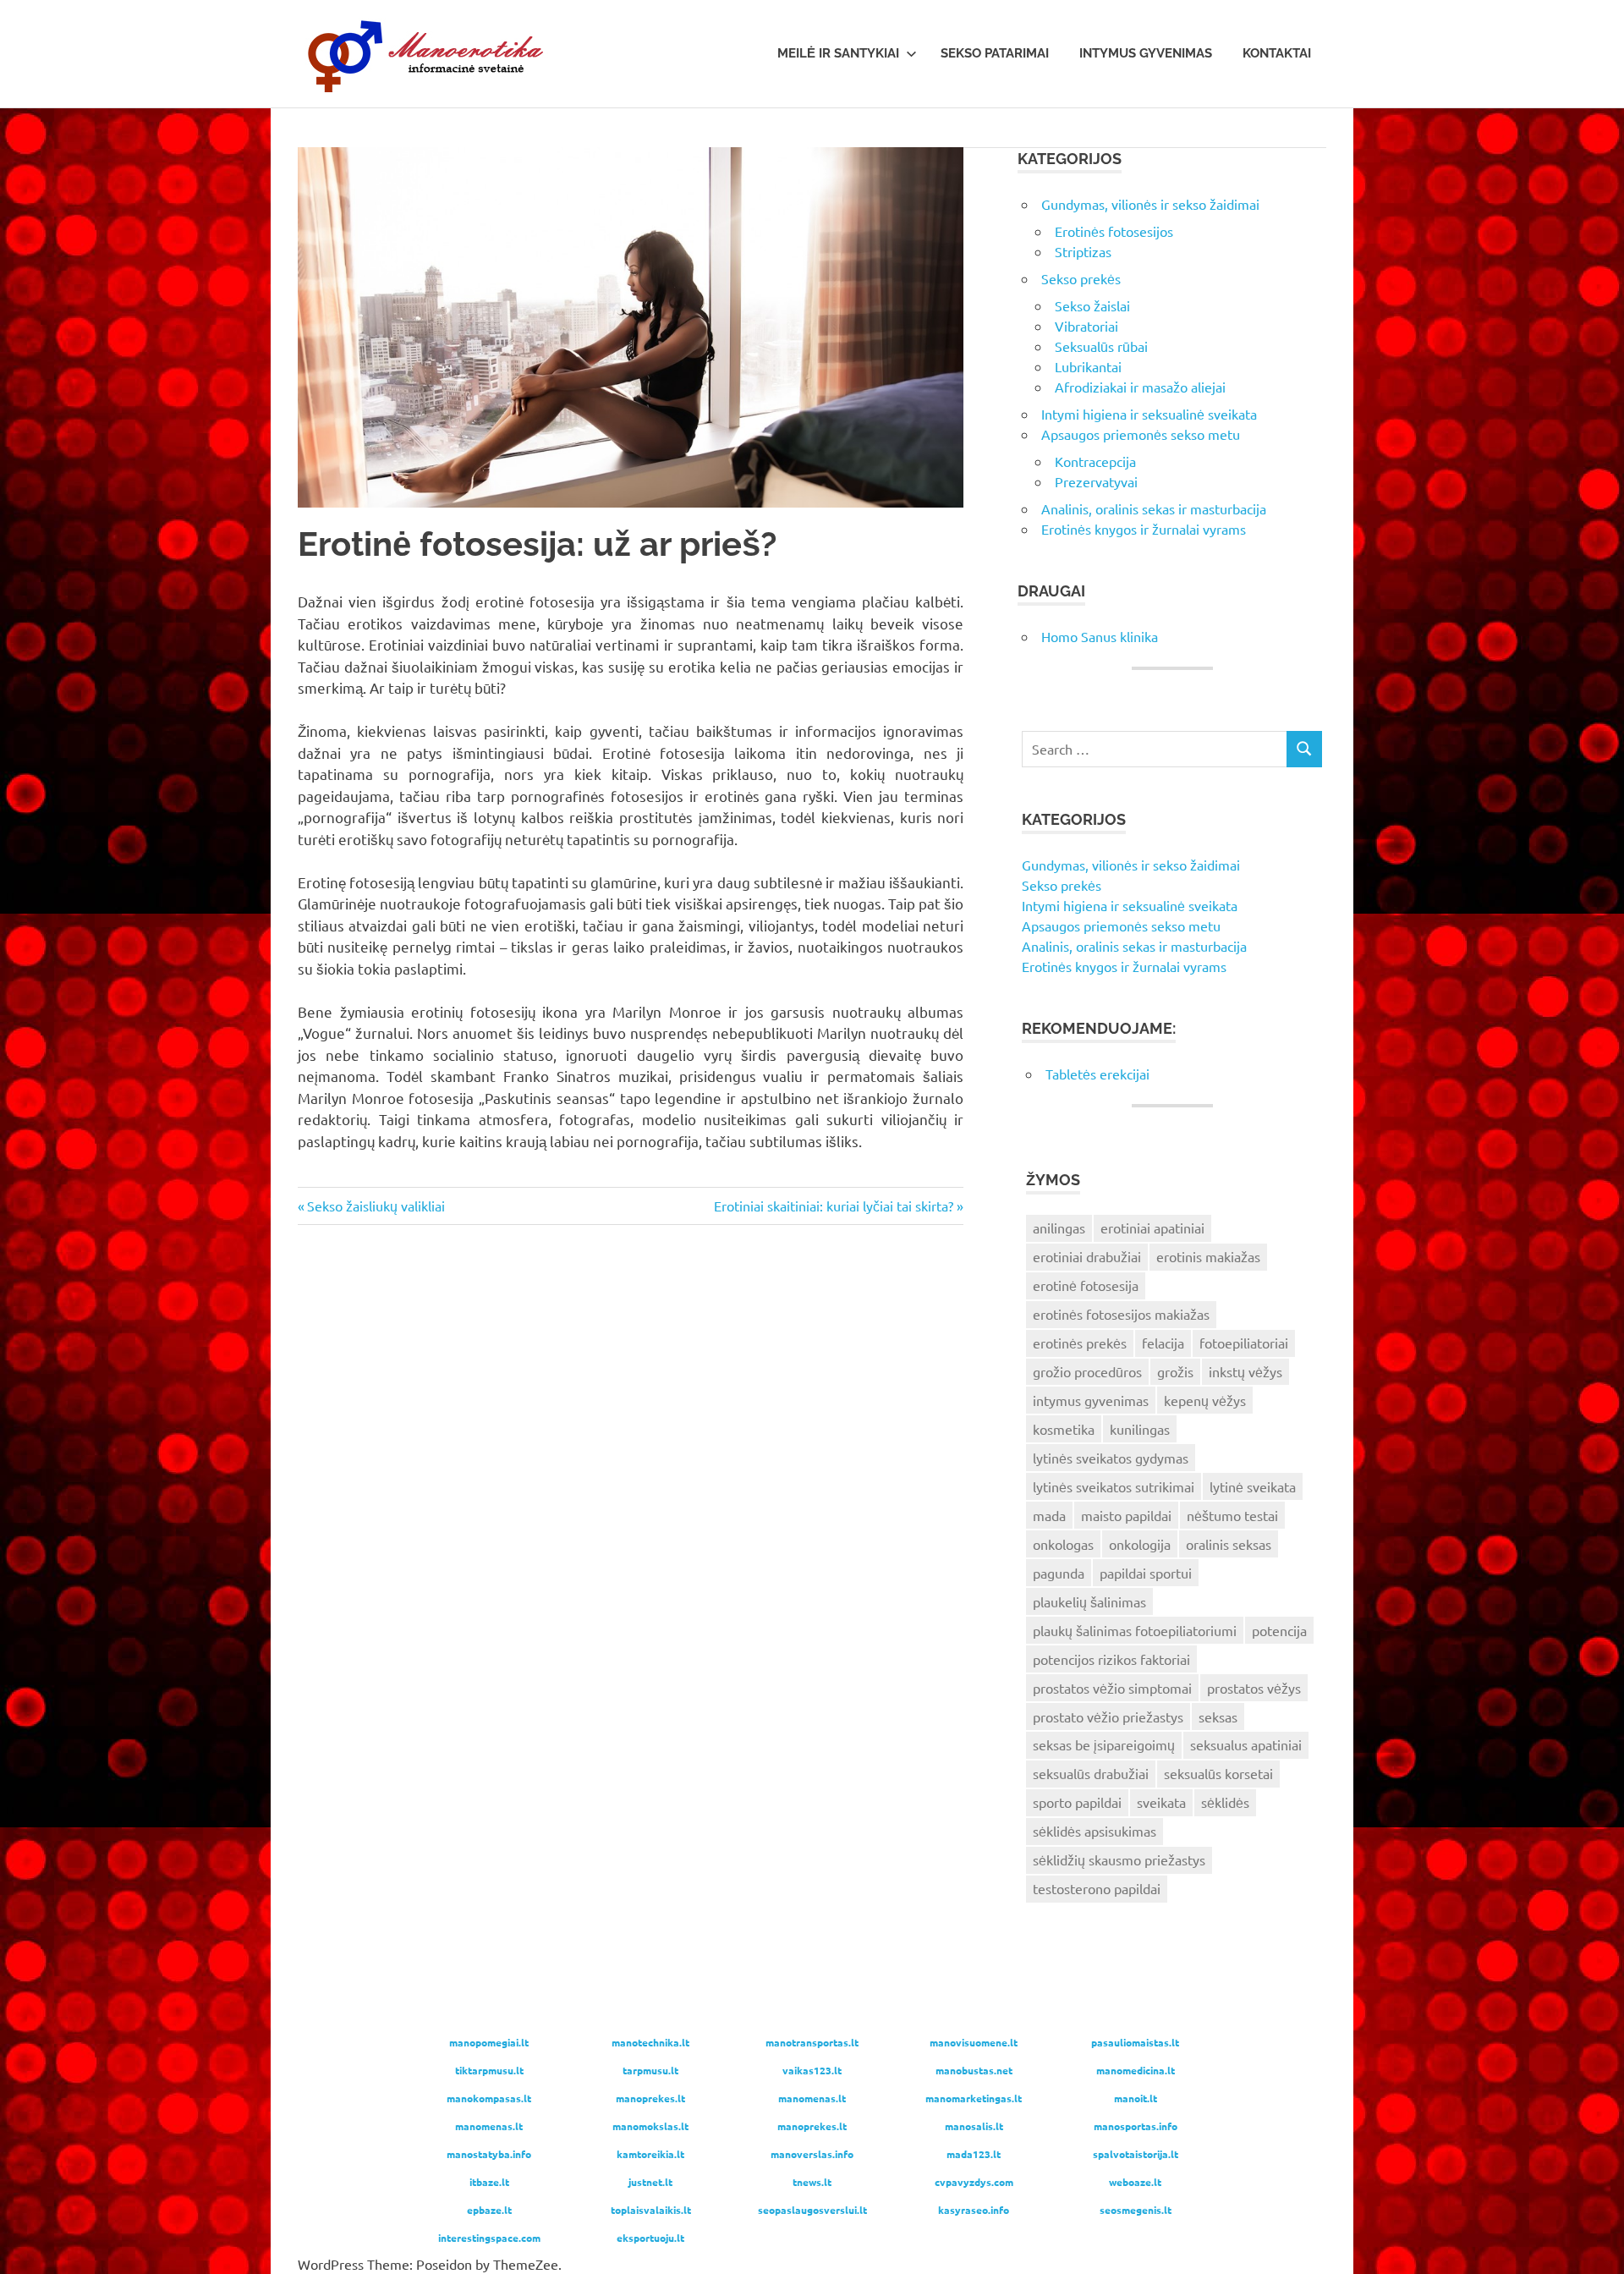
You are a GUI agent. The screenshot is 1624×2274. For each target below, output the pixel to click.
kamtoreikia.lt (650, 2154)
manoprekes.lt (650, 2098)
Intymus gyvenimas (1146, 53)
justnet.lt (650, 2182)
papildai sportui (1146, 1573)
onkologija (1140, 1544)
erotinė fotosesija (1086, 1285)
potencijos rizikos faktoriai (1111, 1659)
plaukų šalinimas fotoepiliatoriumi (1135, 1630)
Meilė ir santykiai (838, 53)
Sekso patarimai (995, 53)
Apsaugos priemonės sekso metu (1141, 434)
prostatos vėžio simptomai (1112, 1688)
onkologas (1063, 1544)
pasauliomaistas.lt (1135, 2042)
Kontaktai (1277, 53)
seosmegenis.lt (1136, 2210)
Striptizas (1083, 251)
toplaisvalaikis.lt (651, 2210)
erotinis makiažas (1208, 1256)
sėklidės (1225, 1802)
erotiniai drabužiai (1087, 1256)
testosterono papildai (1097, 1888)
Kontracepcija (1095, 461)
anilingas (1059, 1228)
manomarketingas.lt (974, 2098)
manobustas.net (974, 2070)
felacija (1163, 1343)
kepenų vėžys (1205, 1400)
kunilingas (1140, 1429)
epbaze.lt (489, 2210)
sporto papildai (1077, 1802)
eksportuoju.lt (650, 2238)
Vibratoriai (1086, 326)
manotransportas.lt (812, 2042)
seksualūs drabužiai (1091, 1773)
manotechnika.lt (650, 2042)
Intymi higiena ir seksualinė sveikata (1149, 414)
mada (1049, 1515)
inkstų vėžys (1245, 1371)
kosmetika (1064, 1429)
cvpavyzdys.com (974, 2182)
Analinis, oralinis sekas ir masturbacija (1154, 508)
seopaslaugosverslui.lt (812, 2210)
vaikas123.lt (812, 2070)
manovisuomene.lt (974, 2042)
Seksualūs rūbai (1101, 346)
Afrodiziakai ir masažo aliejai (1140, 387)
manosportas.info (1136, 2126)
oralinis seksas (1229, 1544)
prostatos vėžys (1254, 1688)
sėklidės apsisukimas (1095, 1831)
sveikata (1161, 1802)
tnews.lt (812, 2182)
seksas (1218, 1716)
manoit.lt (1136, 2098)
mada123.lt (974, 2154)
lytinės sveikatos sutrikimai (1114, 1486)
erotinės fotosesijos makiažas (1121, 1314)
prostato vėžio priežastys (1108, 1716)
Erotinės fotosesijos (1114, 231)
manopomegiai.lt (489, 2042)
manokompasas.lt (489, 2098)
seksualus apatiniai (1246, 1744)
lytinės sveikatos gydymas (1111, 1458)
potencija (1279, 1630)
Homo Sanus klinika (1100, 636)
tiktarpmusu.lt (489, 2070)
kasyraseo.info (974, 2210)
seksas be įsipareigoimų (1104, 1744)
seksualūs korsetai (1218, 1773)
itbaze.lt (489, 2182)
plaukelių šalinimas (1089, 1601)
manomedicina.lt (1136, 2070)
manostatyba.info (489, 2154)
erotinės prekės (1080, 1343)
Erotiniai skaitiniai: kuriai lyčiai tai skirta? (834, 1206)
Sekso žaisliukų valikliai (376, 1206)
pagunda (1059, 1573)
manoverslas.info (812, 2154)
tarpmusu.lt (650, 2070)
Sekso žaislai (1092, 305)
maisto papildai (1126, 1515)
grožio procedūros (1087, 1371)
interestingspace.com (489, 2238)
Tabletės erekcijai (1097, 1074)
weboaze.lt (1135, 2182)
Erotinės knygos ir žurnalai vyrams (1144, 529)
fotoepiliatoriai (1244, 1343)
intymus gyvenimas (1091, 1400)
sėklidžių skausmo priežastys (1119, 1859)
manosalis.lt (974, 2126)
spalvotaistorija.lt (1136, 2154)
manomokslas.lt (650, 2126)
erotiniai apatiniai (1152, 1228)
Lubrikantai (1088, 366)
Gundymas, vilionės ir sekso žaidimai (1150, 204)
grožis (1175, 1371)
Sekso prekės (1081, 278)
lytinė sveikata (1253, 1486)
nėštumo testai (1232, 1515)
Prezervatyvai (1096, 481)
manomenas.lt (812, 2098)
